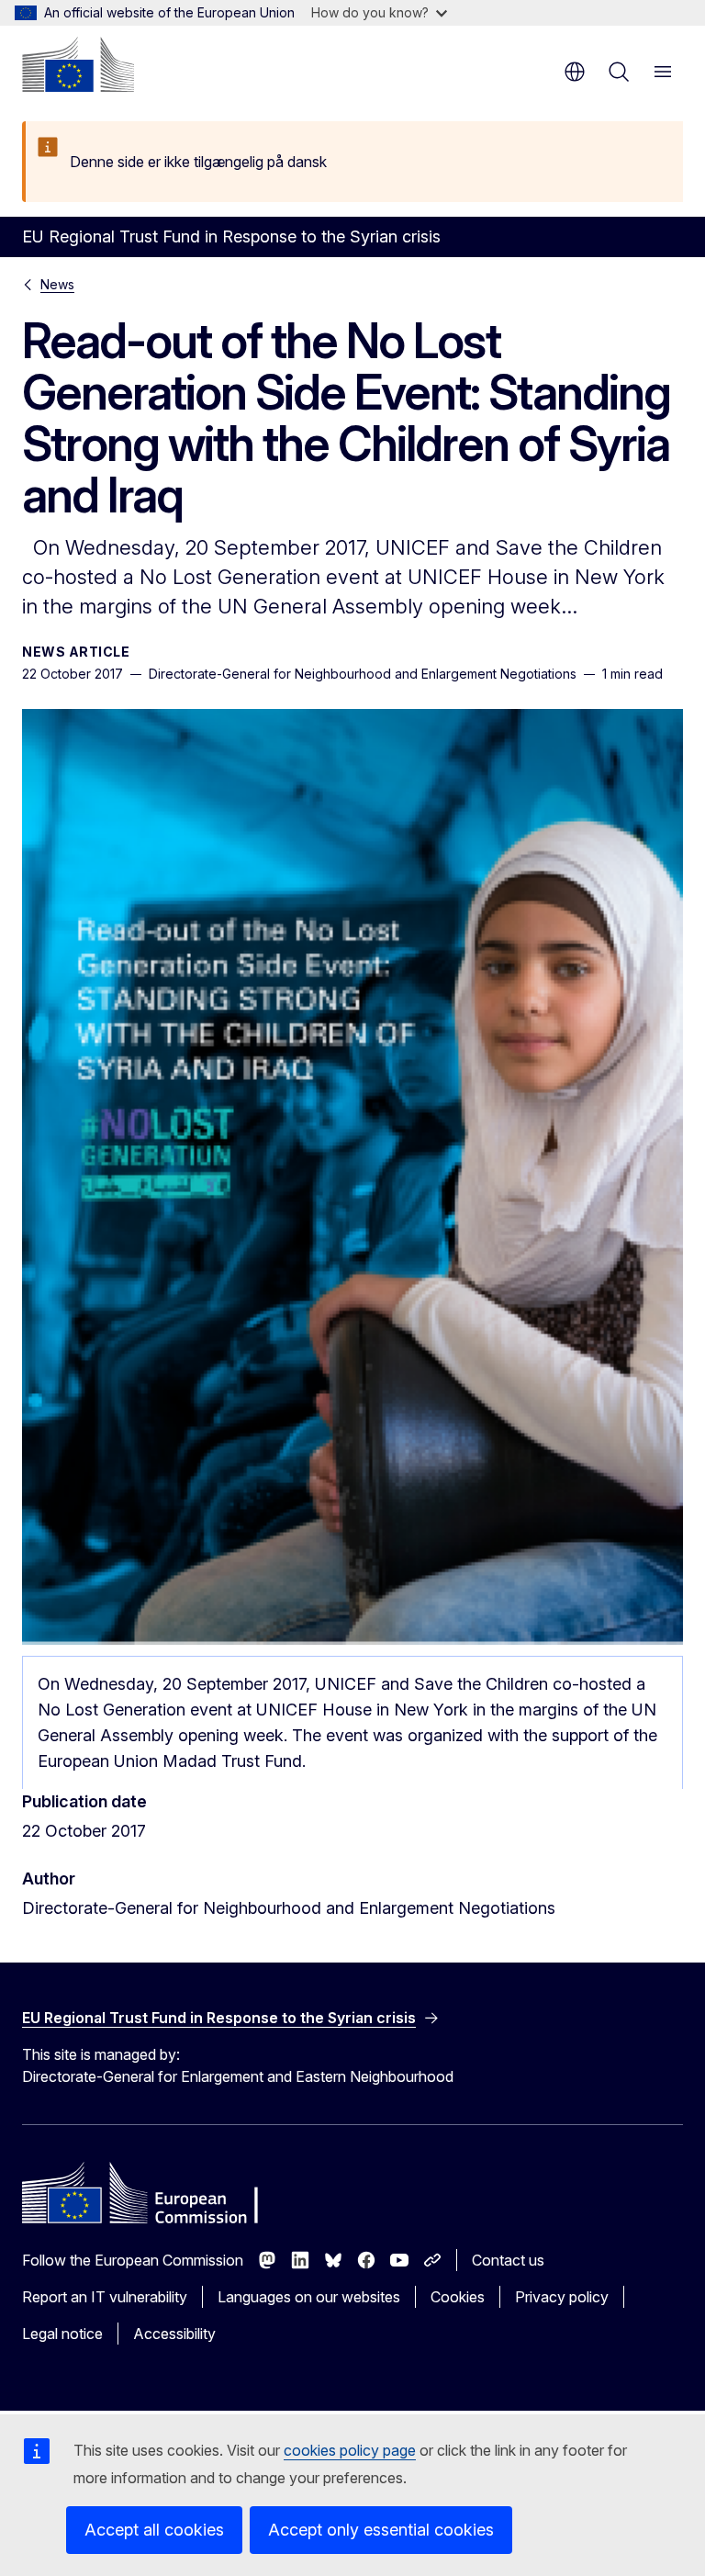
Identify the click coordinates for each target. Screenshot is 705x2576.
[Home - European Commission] (78, 64)
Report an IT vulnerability (105, 2297)
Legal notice (62, 2334)
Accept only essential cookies (381, 2530)
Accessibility (174, 2334)
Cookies (458, 2297)
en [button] (575, 72)
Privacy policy (562, 2297)
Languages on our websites (309, 2297)
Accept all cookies (154, 2530)
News (57, 284)
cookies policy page (350, 2450)
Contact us (508, 2260)
